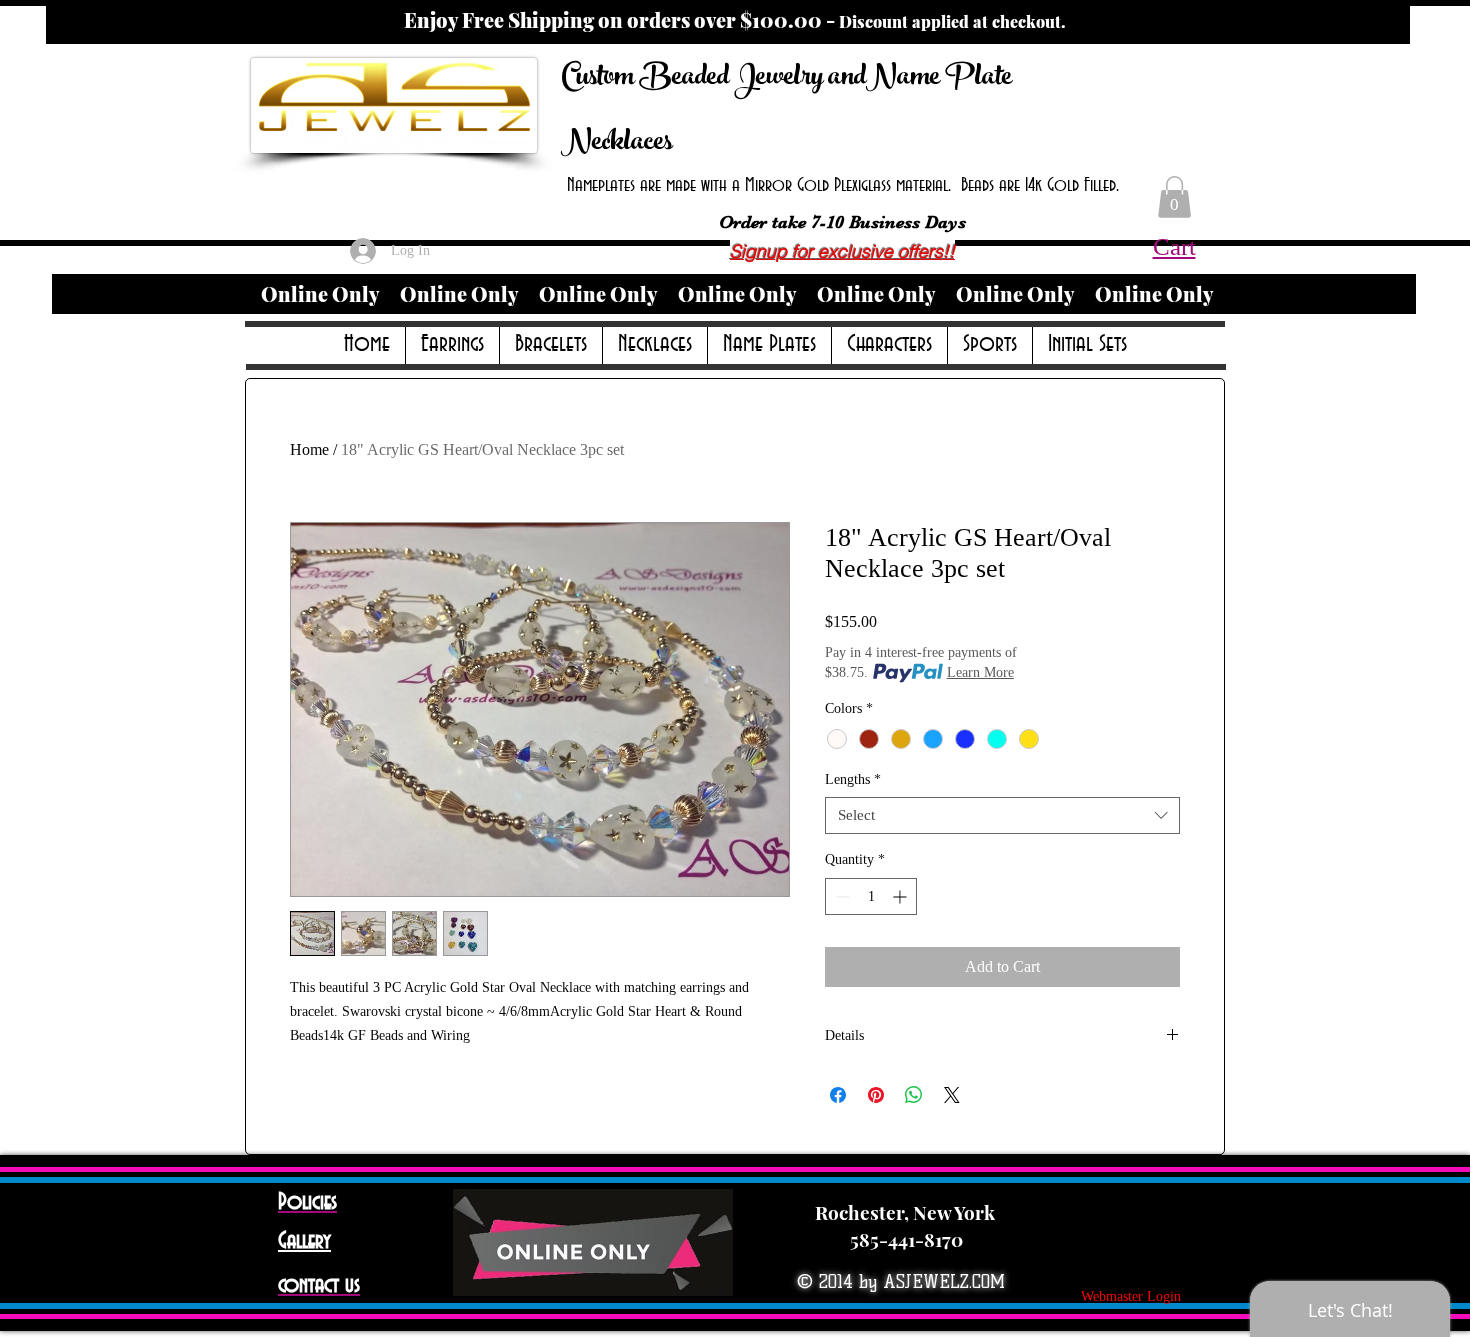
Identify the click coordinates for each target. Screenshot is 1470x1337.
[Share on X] (952, 1095)
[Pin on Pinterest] (876, 1095)
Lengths (853, 779)
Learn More (980, 672)
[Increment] (901, 896)
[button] (1174, 197)
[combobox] (1002, 816)
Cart (1174, 246)
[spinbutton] (871, 896)
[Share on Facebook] (838, 1095)
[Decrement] (840, 896)
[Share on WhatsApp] (914, 1095)
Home (309, 449)
